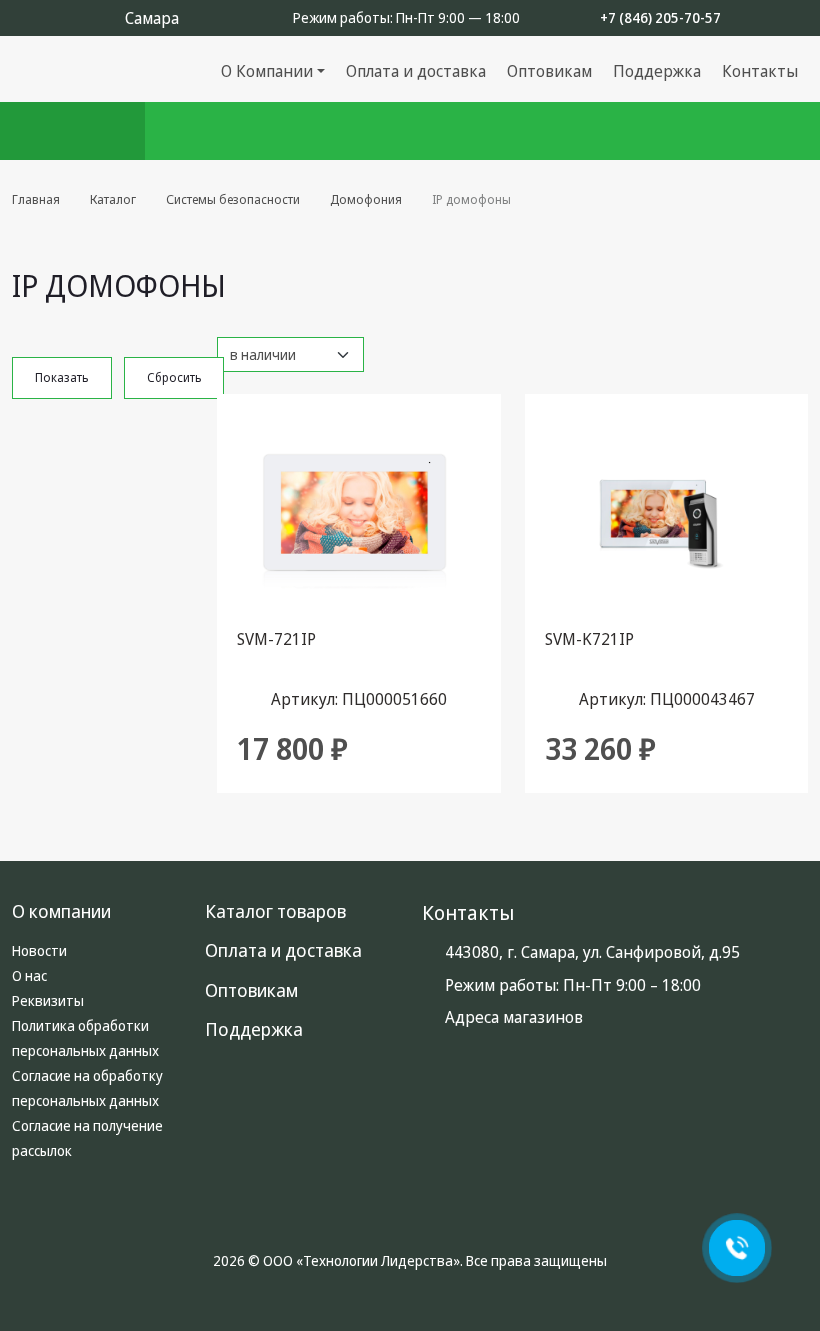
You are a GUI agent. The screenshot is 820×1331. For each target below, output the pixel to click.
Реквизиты (48, 1000)
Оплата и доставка (416, 71)
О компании (61, 911)
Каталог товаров (275, 911)
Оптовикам (549, 71)
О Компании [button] (267, 71)
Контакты (760, 71)
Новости (39, 950)
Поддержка (657, 71)
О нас (29, 975)
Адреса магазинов (514, 1017)
